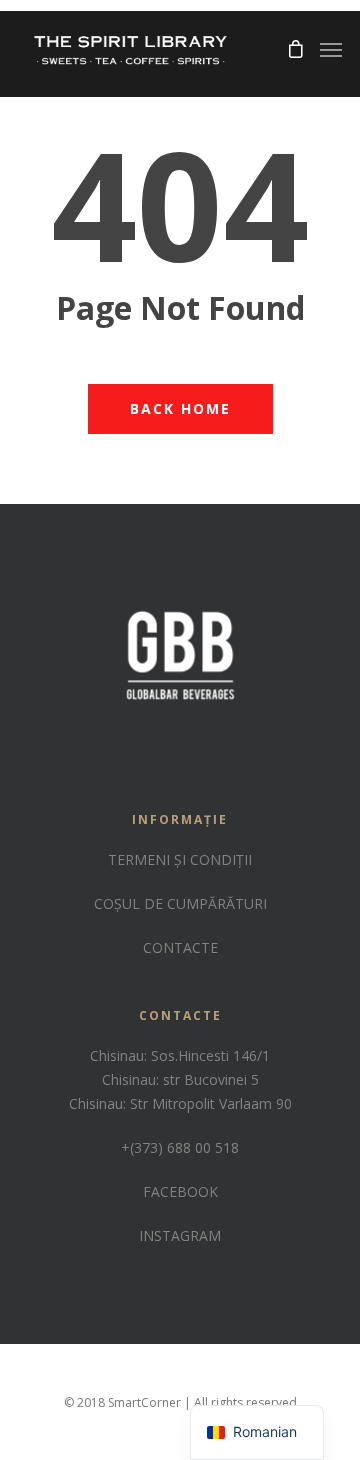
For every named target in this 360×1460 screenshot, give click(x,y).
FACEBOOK (180, 1191)
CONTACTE (180, 947)
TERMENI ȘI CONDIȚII (180, 859)
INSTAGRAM (180, 1235)
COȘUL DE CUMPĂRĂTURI (180, 903)
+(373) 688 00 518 (180, 1147)
